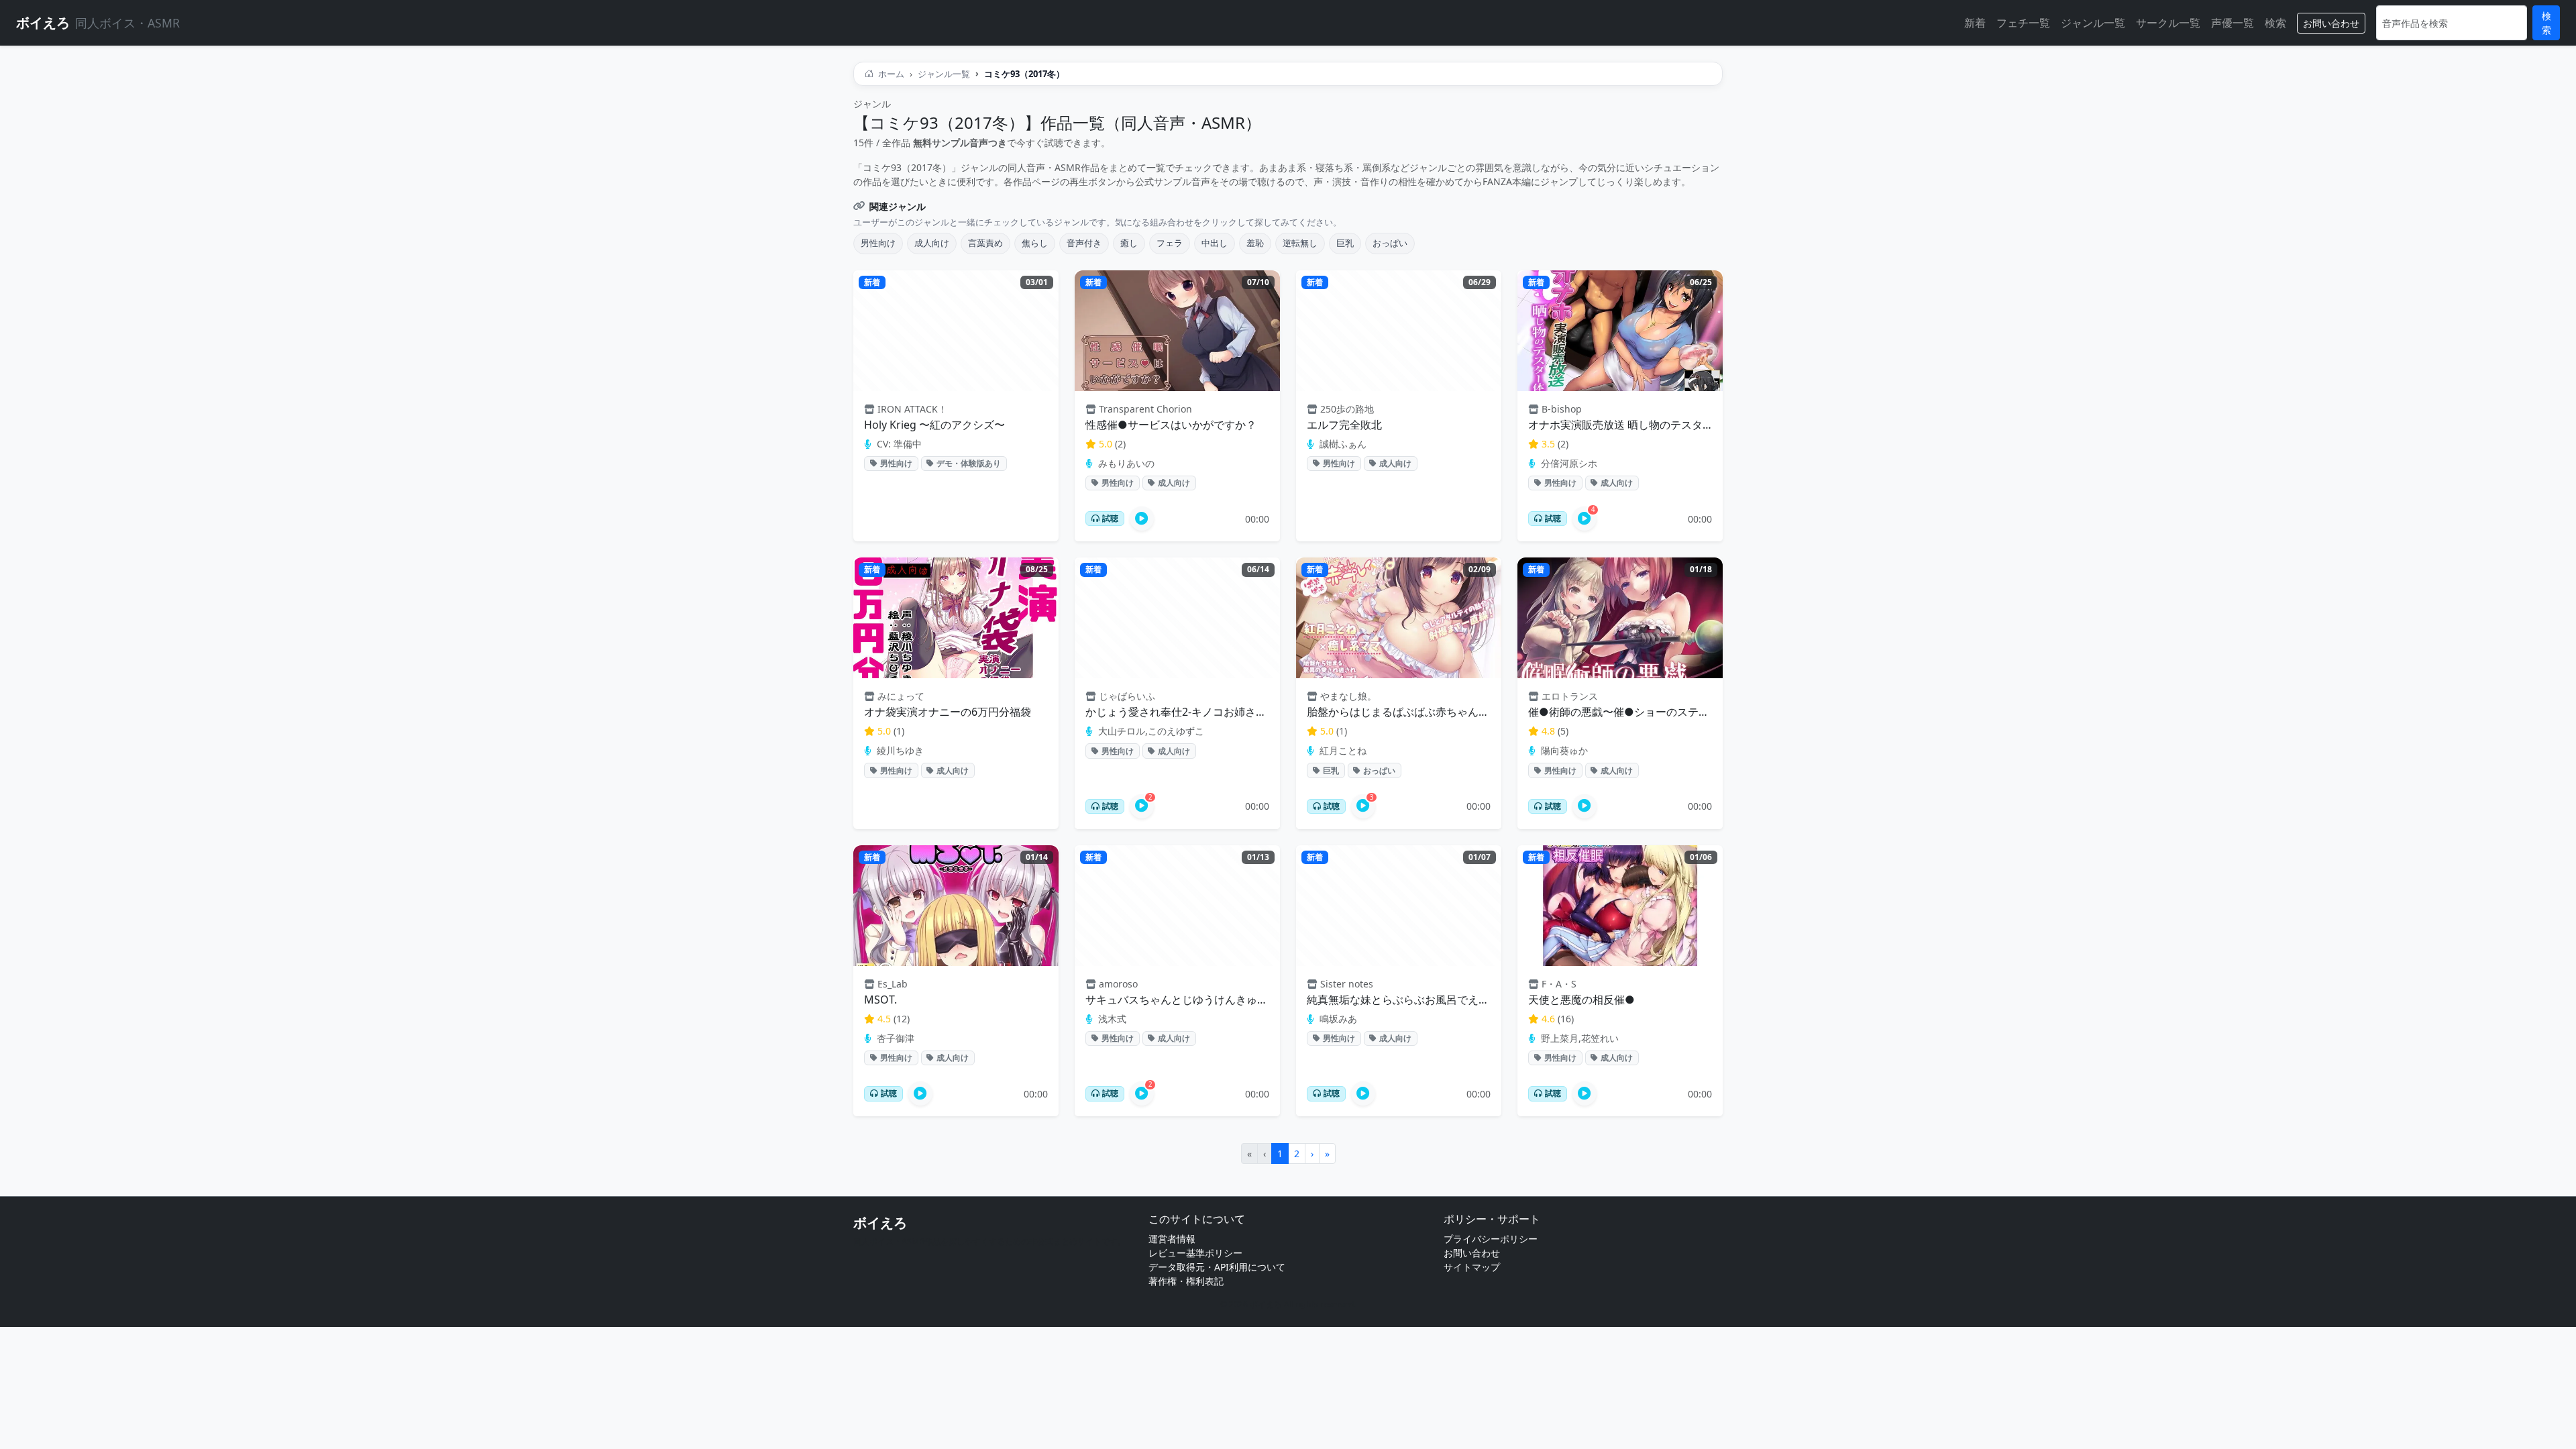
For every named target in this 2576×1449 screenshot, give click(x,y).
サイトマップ (1472, 1267)
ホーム (890, 74)
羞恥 (1255, 243)
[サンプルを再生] (1142, 519)
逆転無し (1300, 243)
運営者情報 (1172, 1239)
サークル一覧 (2168, 23)
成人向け (932, 243)
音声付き (1084, 243)
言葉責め (985, 243)
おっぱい (1390, 243)
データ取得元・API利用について (1217, 1267)
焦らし (1035, 243)
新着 (1975, 23)
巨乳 (1345, 243)
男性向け (878, 243)
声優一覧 (2233, 23)
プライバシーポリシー (1491, 1239)
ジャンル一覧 (2093, 23)
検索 (2275, 23)
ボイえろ (880, 1223)
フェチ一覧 (2023, 23)
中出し (1215, 243)
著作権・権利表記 (1186, 1281)
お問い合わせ (2331, 23)
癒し (1129, 243)
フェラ (1170, 243)
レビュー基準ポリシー (1195, 1253)
